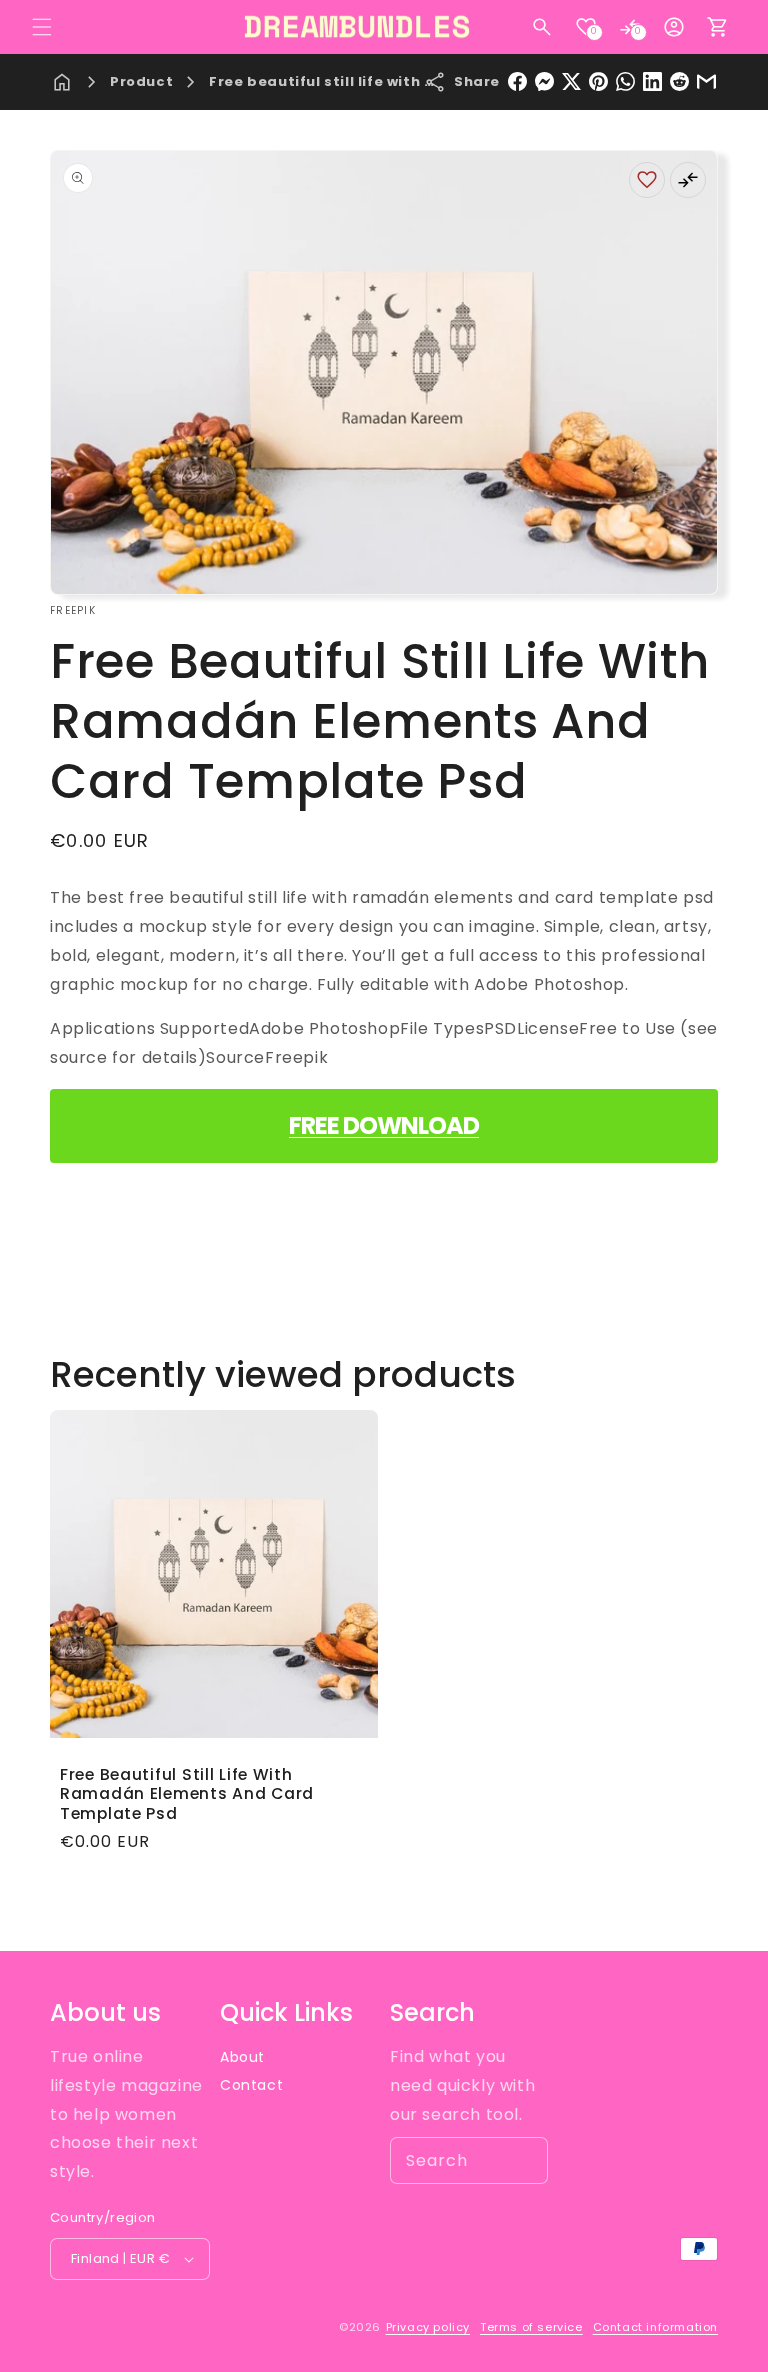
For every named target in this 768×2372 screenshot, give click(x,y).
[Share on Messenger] (544, 81)
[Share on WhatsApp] (625, 81)
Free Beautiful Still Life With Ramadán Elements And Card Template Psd (187, 1794)
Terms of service (531, 2327)
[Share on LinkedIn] (652, 81)
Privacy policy (428, 2327)
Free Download (384, 1125)
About (242, 2057)
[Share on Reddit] (679, 81)
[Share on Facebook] (517, 81)
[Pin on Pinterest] (598, 81)
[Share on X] (571, 81)
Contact (251, 2085)
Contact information (655, 2327)
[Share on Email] (706, 81)
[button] (42, 27)
